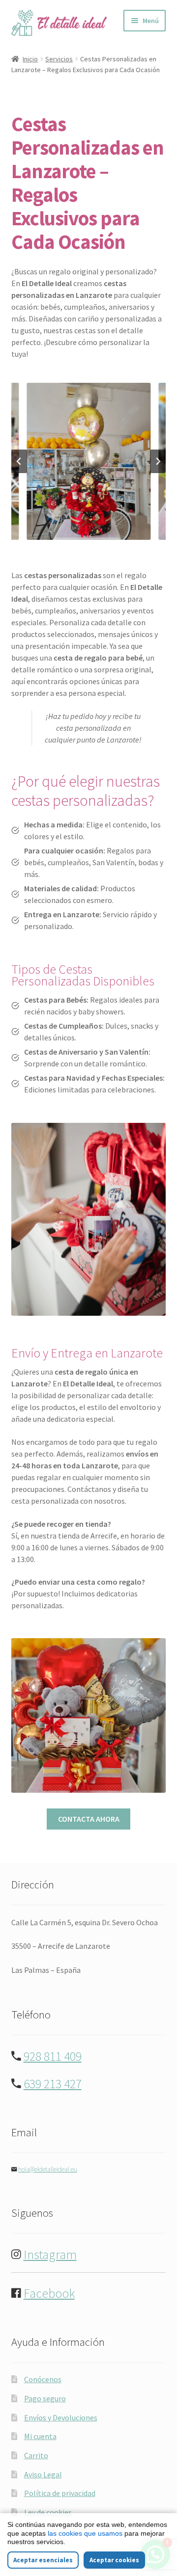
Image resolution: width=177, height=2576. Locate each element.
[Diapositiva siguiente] (158, 461)
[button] (88, 461)
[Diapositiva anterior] (19, 461)
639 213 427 (53, 2084)
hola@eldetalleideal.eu (48, 2169)
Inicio (30, 59)
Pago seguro (45, 2398)
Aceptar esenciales (43, 2560)
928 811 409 (53, 2056)
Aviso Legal (43, 2474)
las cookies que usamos (85, 2533)
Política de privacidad (60, 2493)
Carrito (36, 2455)
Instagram (50, 2255)
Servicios (59, 59)
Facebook (49, 2293)
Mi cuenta (40, 2436)
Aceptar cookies (114, 2560)
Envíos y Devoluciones (61, 2417)
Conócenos (43, 2379)
